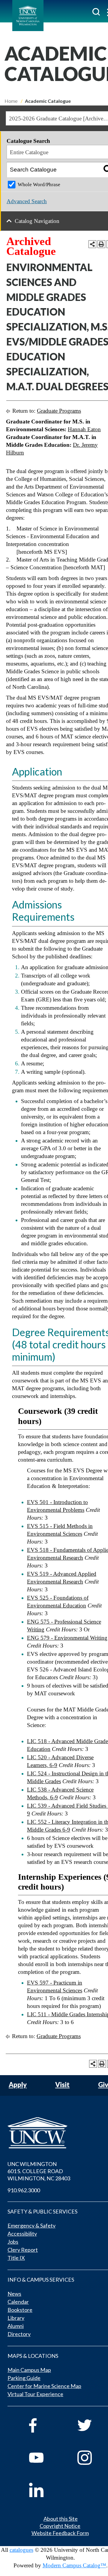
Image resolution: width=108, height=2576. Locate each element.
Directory (19, 2334)
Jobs (13, 2242)
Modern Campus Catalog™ (74, 2565)
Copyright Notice (60, 2526)
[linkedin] (45, 2490)
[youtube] (45, 2458)
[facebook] (45, 2425)
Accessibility (22, 2234)
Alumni (16, 2326)
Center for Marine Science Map (44, 2386)
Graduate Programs (59, 411)
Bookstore (20, 2310)
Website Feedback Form (60, 2533)
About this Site (61, 2519)
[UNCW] (28, 16)
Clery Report (23, 2250)
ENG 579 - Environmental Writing (67, 1638)
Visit (62, 2085)
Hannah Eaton (84, 429)
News (14, 2294)
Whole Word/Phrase (39, 185)
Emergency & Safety (31, 2225)
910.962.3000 (24, 2190)
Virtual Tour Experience (35, 2394)
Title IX (16, 2258)
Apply (18, 2085)
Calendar (18, 2302)
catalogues (21, 2550)
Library (16, 2318)
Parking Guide (24, 2378)
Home (11, 101)
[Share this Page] (92, 244)
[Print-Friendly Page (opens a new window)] (101, 244)
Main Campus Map (29, 2370)
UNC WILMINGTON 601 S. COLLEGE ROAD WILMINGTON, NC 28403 (39, 2171)
